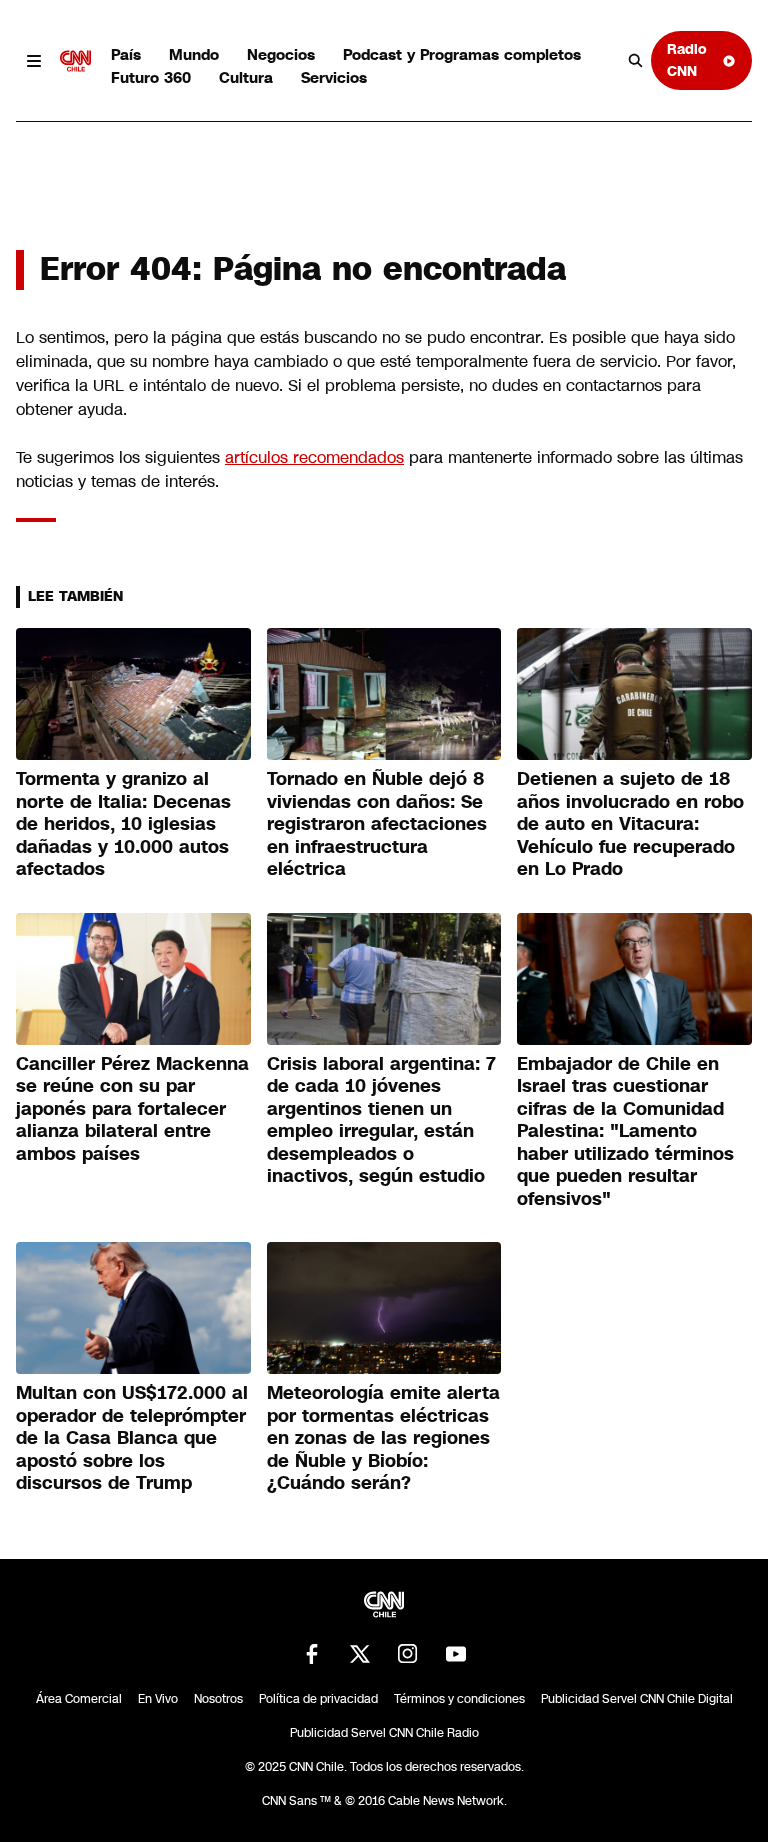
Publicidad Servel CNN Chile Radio (384, 1733)
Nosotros (218, 1699)
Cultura (246, 77)
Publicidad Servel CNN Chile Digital (637, 1699)
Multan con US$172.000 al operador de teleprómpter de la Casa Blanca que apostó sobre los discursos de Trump (132, 1438)
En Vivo (158, 1699)
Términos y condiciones (459, 1699)
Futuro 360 (151, 77)
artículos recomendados (314, 457)
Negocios (281, 54)
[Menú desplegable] (34, 61)
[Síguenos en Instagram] (408, 1654)
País (126, 54)
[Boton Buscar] (636, 61)
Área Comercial (79, 1699)
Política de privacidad (318, 1699)
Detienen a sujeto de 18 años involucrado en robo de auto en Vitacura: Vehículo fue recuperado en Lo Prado (630, 824)
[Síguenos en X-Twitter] (360, 1654)
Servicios (334, 77)
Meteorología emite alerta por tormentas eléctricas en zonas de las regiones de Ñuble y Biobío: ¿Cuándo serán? (383, 1438)
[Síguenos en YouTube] (456, 1654)
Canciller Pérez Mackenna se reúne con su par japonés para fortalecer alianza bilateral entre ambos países (132, 1109)
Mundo (194, 54)
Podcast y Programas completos (462, 54)
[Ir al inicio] (76, 61)
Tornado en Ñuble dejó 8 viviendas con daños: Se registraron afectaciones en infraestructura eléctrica (377, 824)
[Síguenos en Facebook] (312, 1654)
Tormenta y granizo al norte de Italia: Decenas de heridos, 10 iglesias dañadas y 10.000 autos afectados (123, 824)
